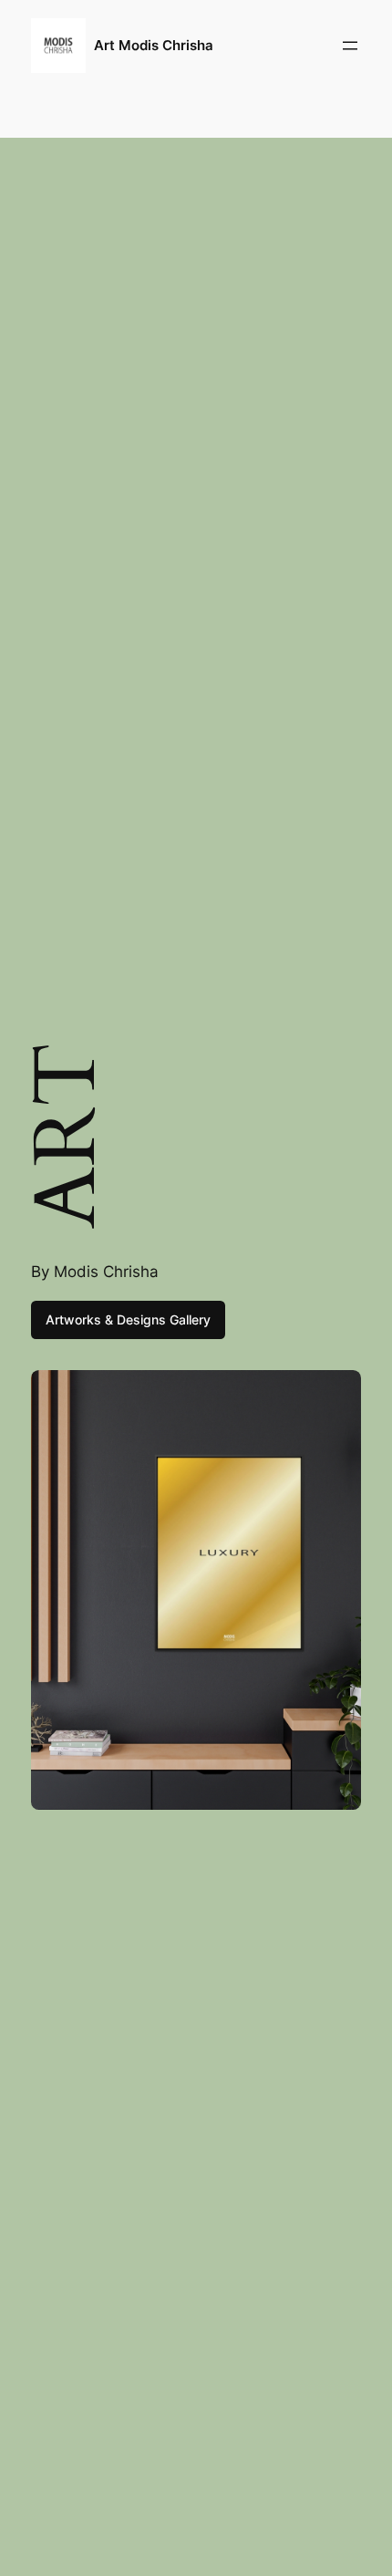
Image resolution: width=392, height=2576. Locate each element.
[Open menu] (350, 46)
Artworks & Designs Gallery (128, 1319)
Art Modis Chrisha (154, 46)
